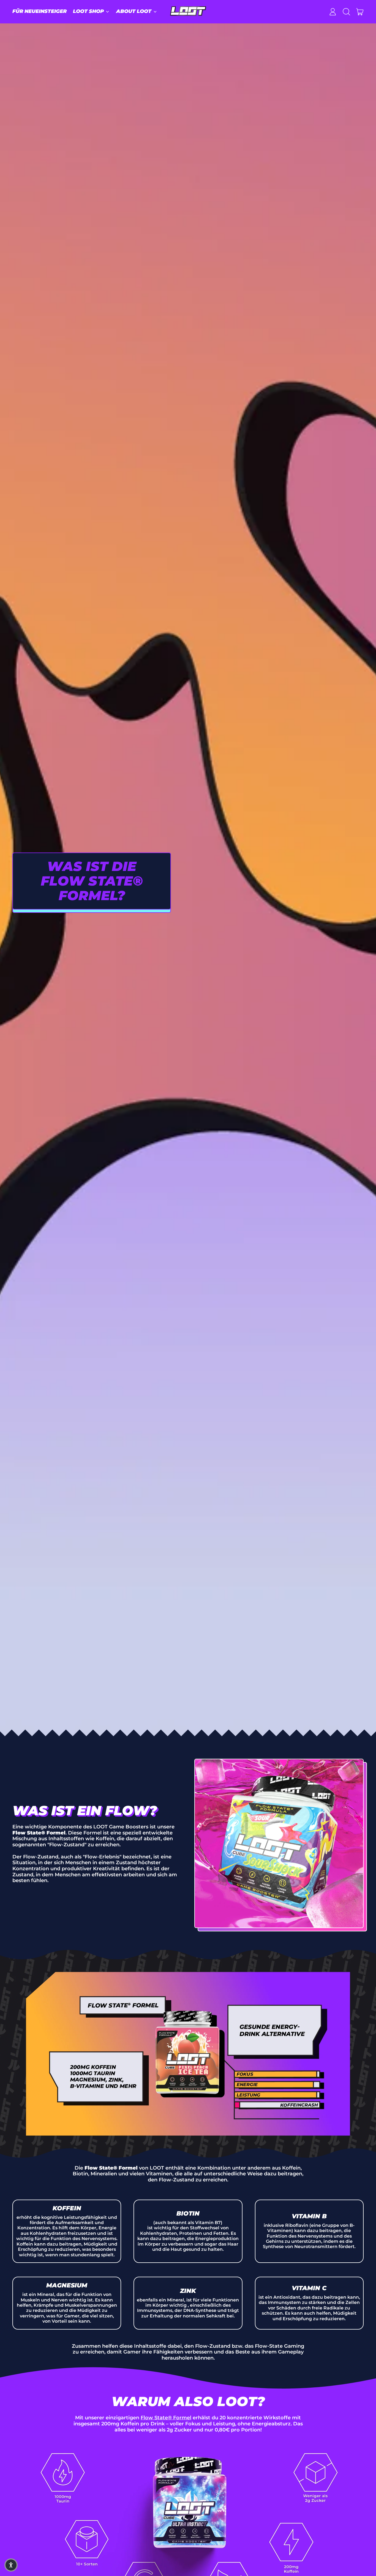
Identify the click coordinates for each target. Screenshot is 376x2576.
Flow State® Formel (166, 2418)
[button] (346, 12)
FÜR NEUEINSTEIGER (39, 11)
